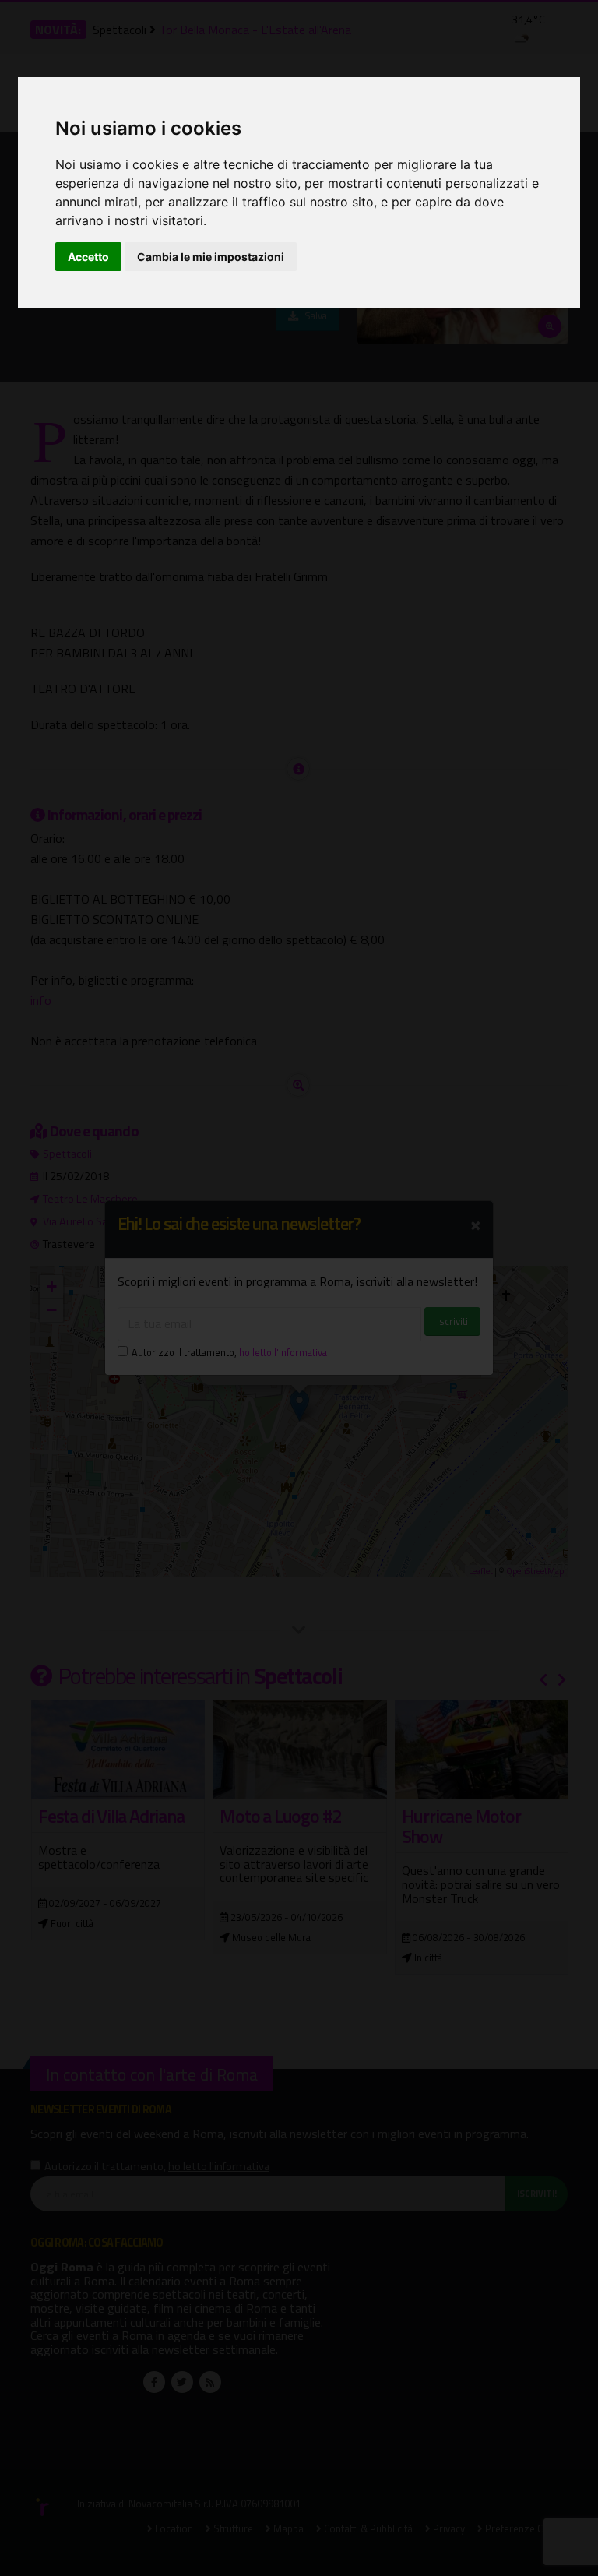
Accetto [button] (88, 257)
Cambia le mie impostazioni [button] (211, 257)
